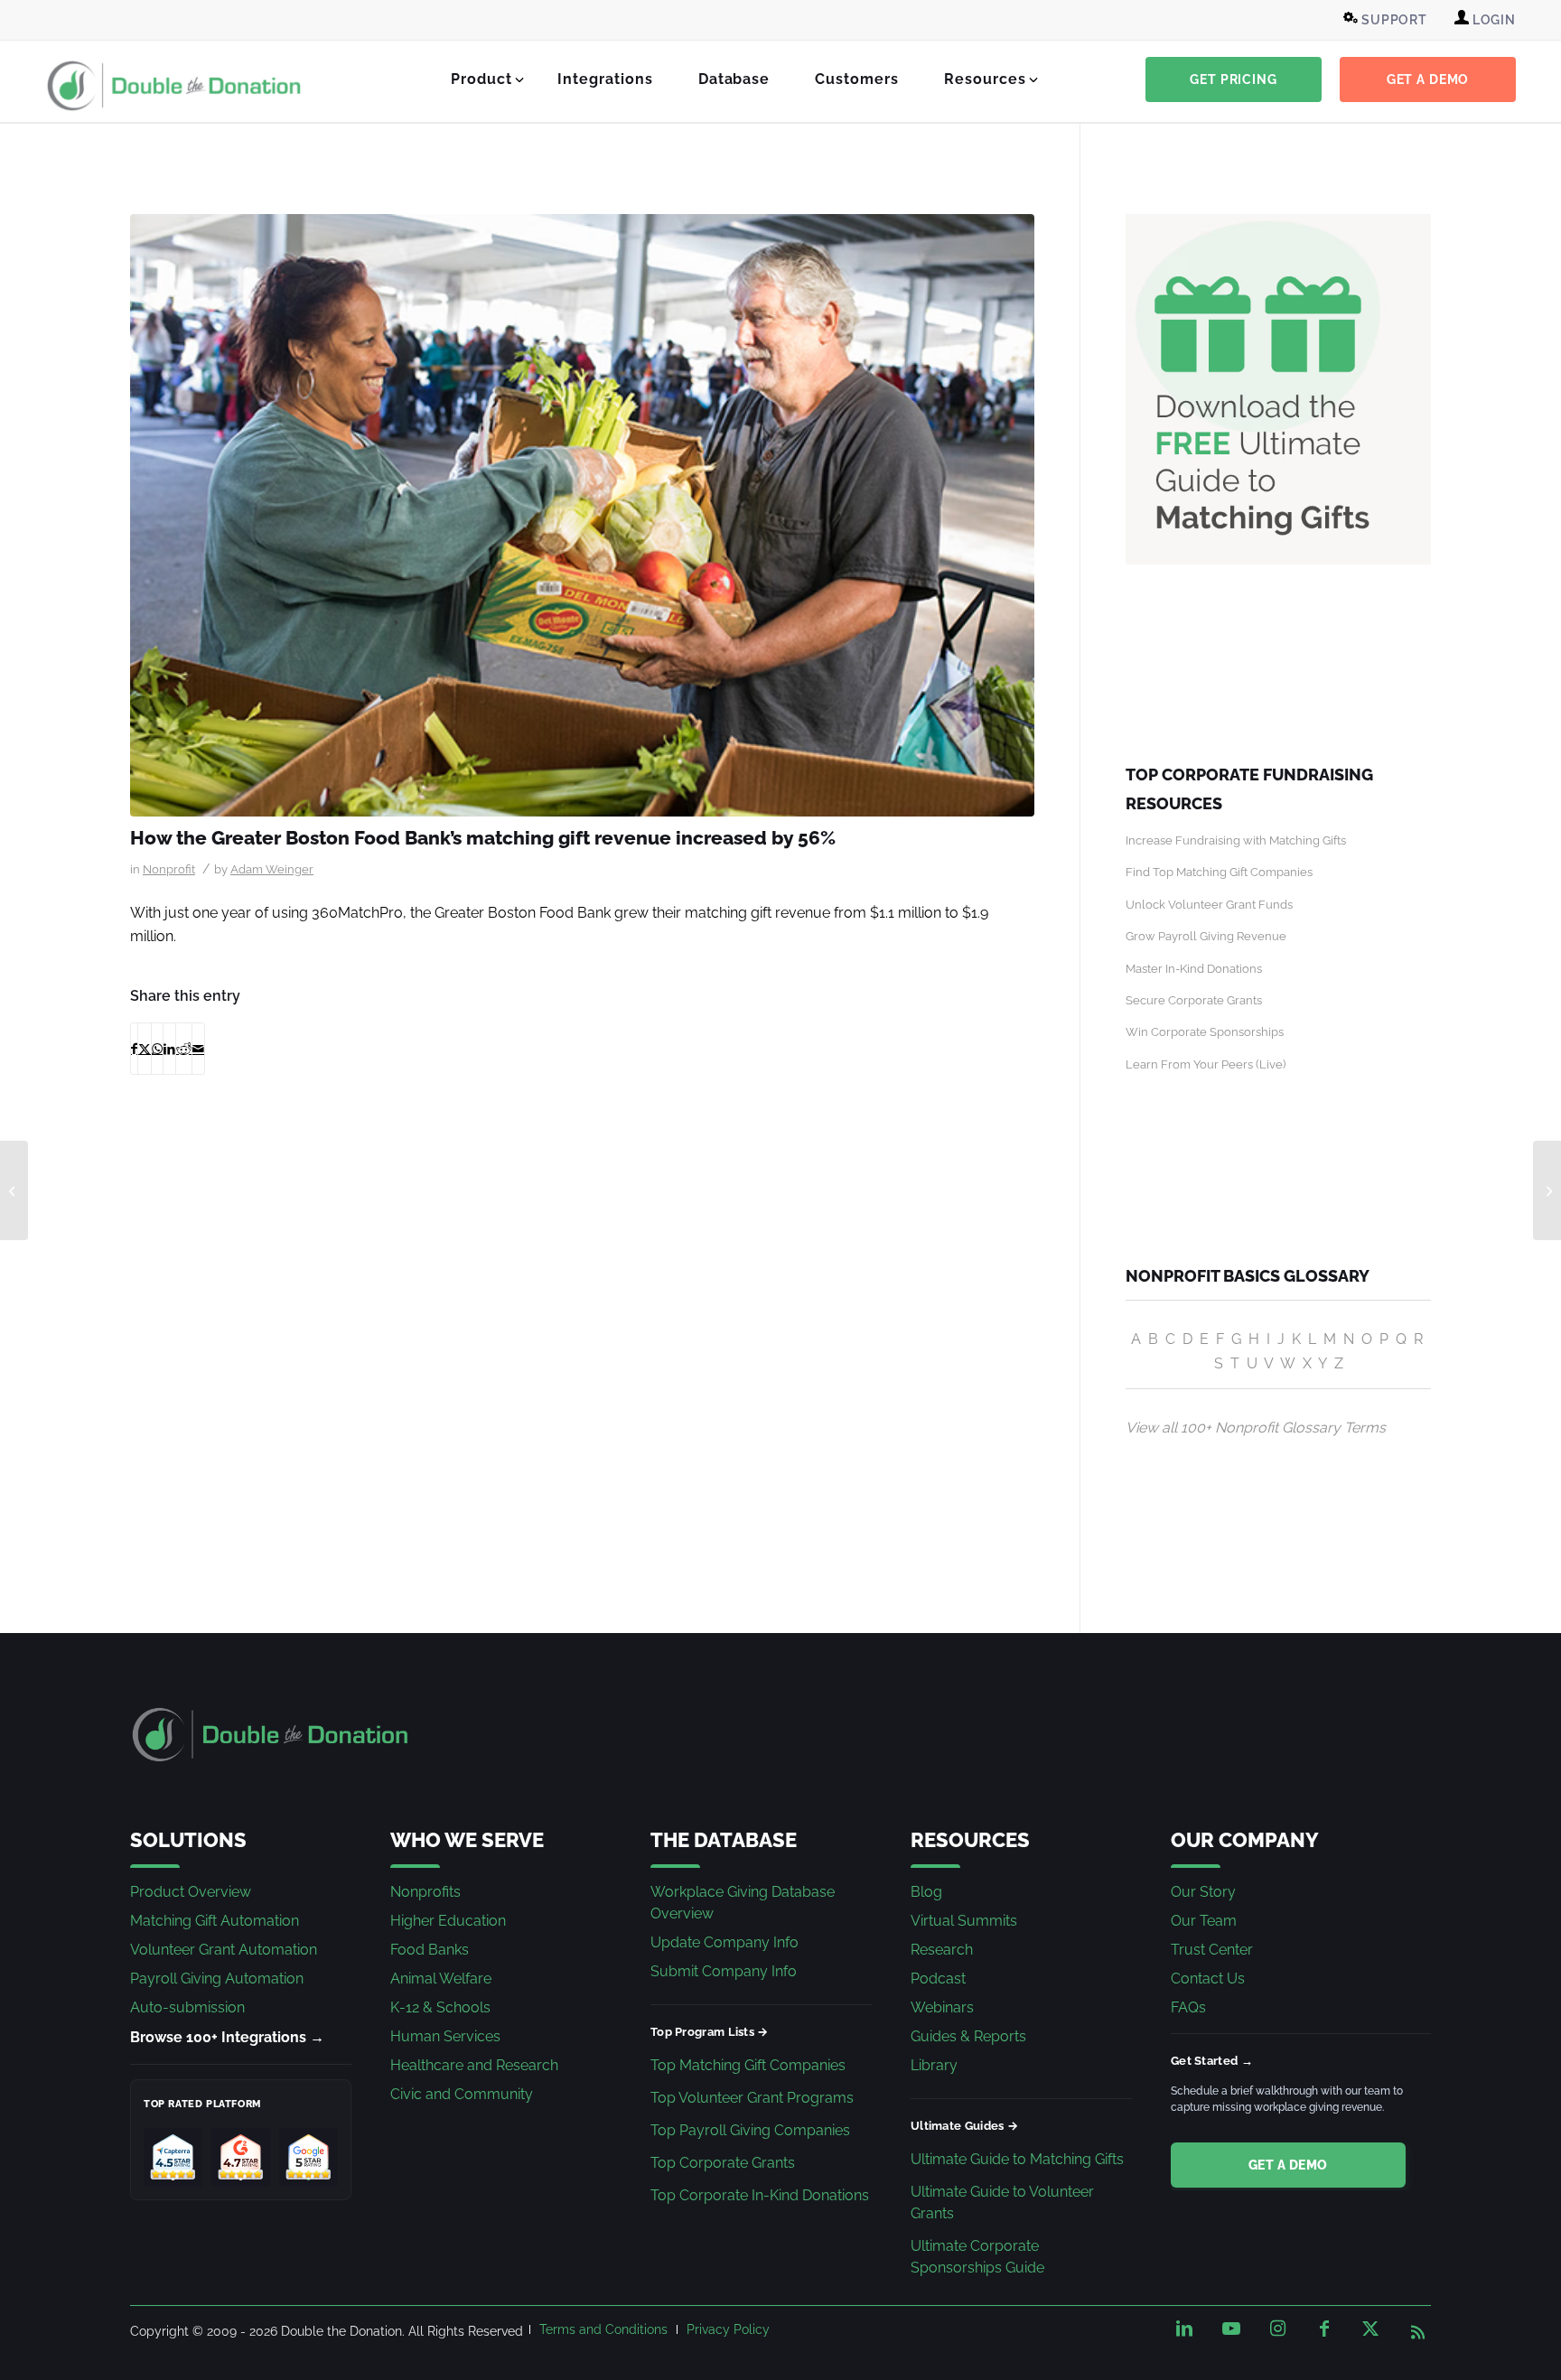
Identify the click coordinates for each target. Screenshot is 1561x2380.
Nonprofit (169, 869)
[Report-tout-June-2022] (582, 515)
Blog (926, 1892)
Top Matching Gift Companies (748, 2065)
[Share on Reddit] (184, 1049)
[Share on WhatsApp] (157, 1049)
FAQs (1188, 2007)
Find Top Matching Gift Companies (1219, 872)
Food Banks (430, 1950)
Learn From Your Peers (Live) (1206, 1064)
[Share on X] (145, 1049)
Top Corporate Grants (723, 2163)
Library (934, 2065)
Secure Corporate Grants (1194, 1000)
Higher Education (448, 1921)
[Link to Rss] (1417, 2329)
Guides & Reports (968, 2036)
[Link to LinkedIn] (1184, 2329)
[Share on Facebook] (134, 1049)
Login (1492, 20)
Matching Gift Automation (215, 1921)
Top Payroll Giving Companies (750, 2130)
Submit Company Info (724, 1971)
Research (942, 1950)
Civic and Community (462, 2094)
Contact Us (1208, 1979)
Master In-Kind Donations (1194, 969)
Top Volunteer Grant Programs (752, 2098)
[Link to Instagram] (1277, 2329)
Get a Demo (1288, 2165)
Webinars (942, 2007)
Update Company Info (724, 1942)
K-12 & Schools (440, 2007)
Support (1393, 20)
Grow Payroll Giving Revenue (1206, 936)
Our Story (1203, 1892)
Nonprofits (425, 1892)
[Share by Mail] (198, 1049)
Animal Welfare (441, 1979)
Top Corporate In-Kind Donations (760, 2195)
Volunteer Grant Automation (224, 1950)
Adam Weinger (272, 869)
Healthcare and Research (474, 2065)
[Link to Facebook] (1324, 2329)
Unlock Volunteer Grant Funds (1209, 905)
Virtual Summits (964, 1921)
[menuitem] (1388, 20)
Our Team (1204, 1921)
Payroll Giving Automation (217, 1979)
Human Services (445, 2036)
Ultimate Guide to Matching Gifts (1017, 2159)
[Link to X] (1370, 2329)
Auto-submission (187, 2007)
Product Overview (191, 1892)
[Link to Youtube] (1231, 2329)
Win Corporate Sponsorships (1205, 1032)
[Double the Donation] (174, 86)
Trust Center (1212, 1950)
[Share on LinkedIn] (169, 1049)
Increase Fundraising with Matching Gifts (1236, 840)
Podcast (938, 1979)
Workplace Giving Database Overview (743, 1903)
